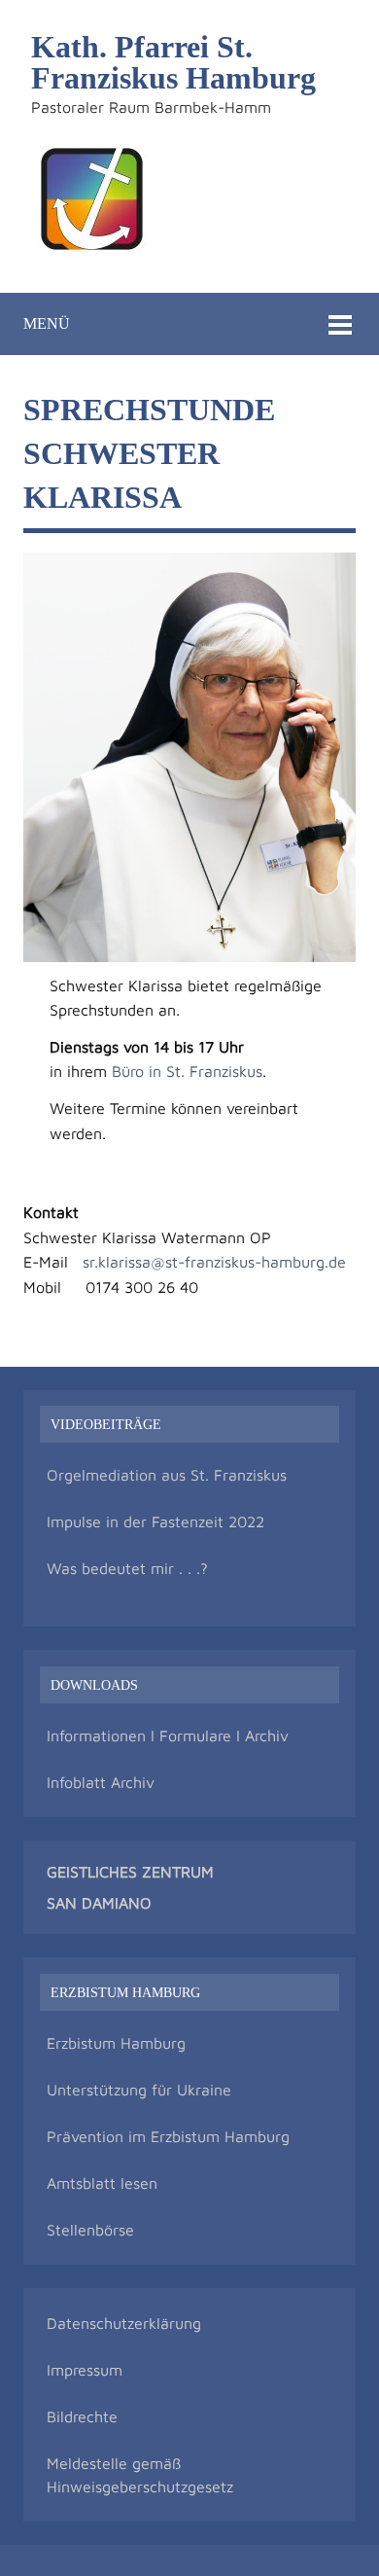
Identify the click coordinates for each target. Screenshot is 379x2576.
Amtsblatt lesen (102, 2183)
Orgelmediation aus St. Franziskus (167, 1475)
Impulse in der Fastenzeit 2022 (155, 1521)
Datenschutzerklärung (124, 2323)
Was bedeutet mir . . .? (127, 1568)
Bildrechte (82, 2416)
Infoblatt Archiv (101, 1782)
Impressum (85, 2370)
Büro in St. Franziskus (187, 1071)
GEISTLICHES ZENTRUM (130, 1872)
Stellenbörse (90, 2230)
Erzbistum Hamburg (116, 2043)
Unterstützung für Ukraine (139, 2090)
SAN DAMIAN (93, 1903)
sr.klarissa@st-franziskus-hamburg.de (214, 1262)
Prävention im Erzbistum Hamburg (168, 2136)
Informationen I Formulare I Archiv (168, 1735)
